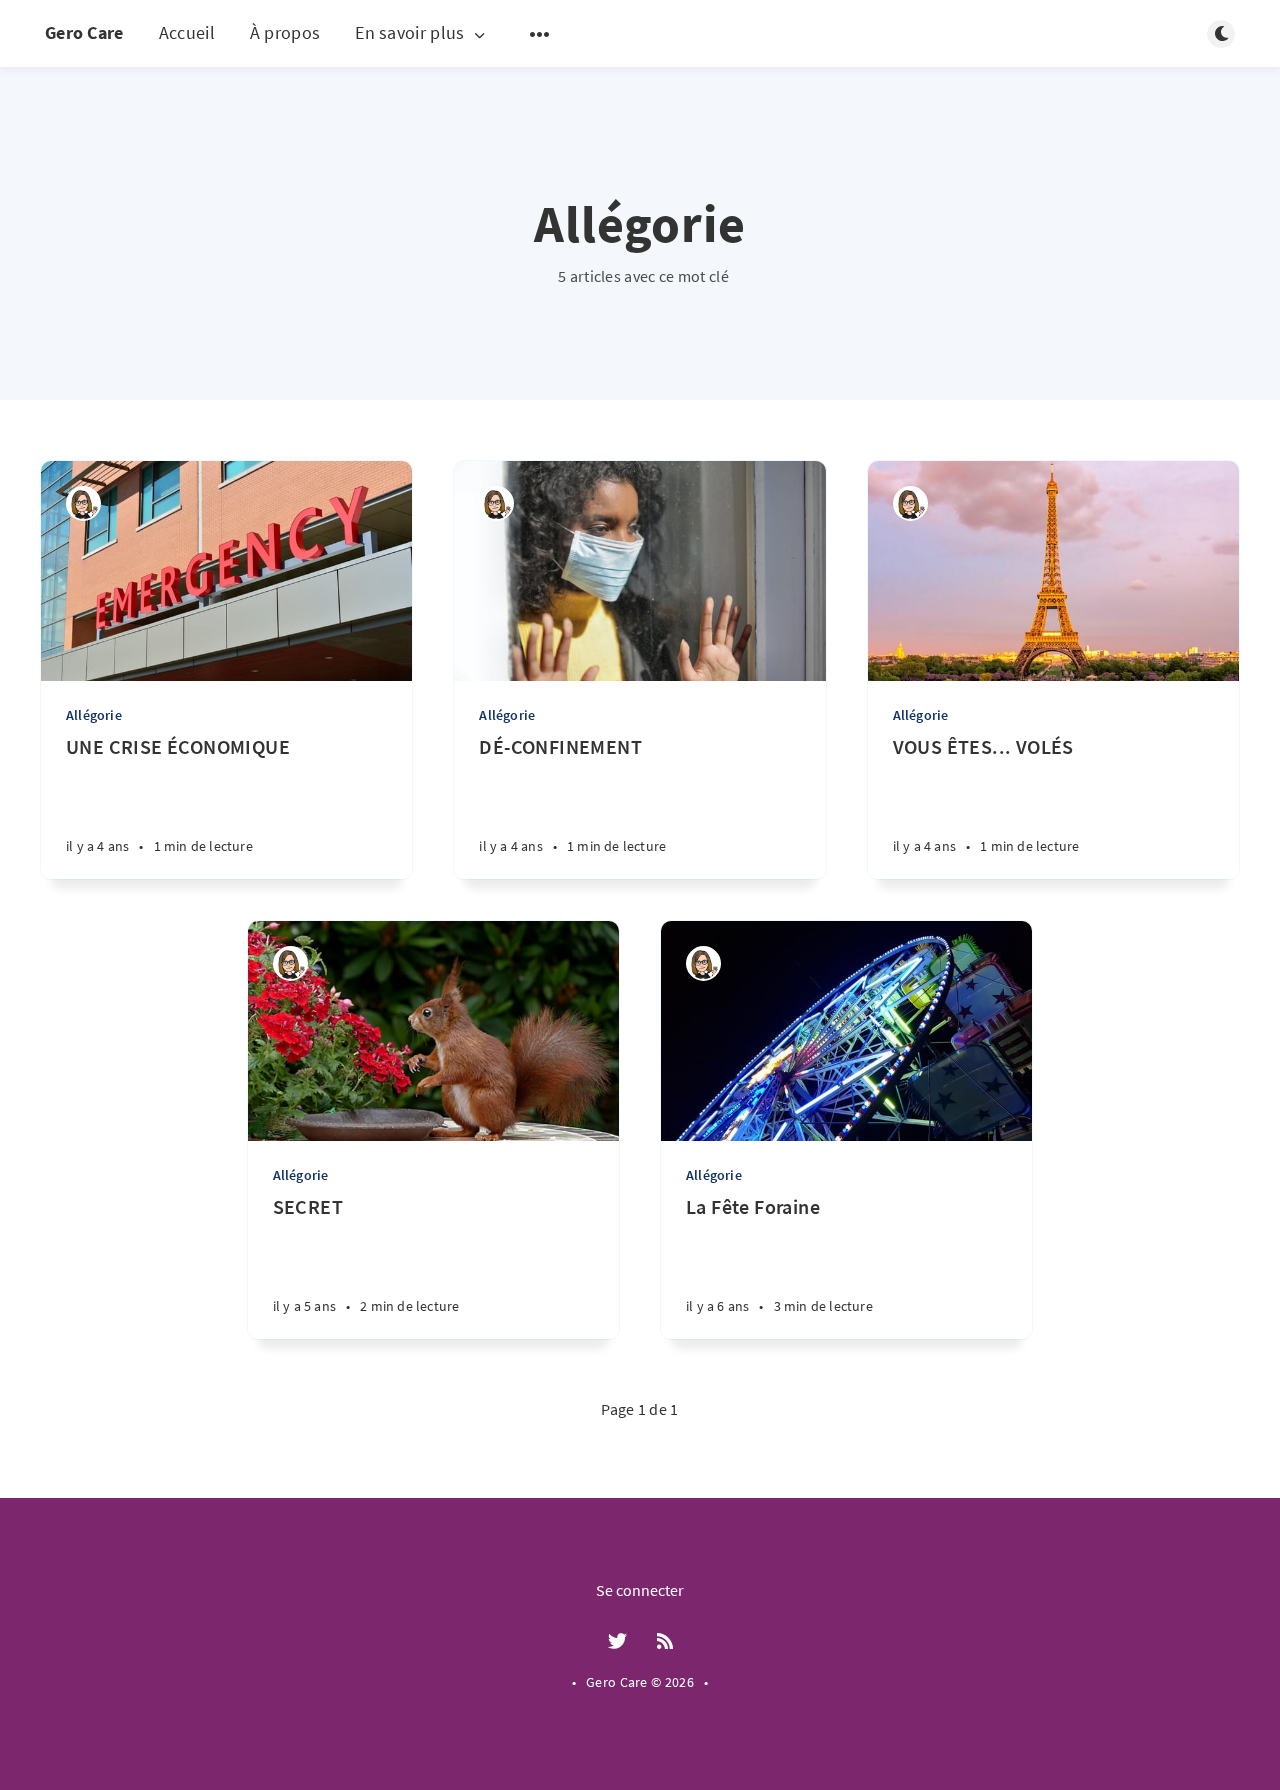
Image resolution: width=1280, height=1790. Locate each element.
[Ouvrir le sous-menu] (540, 34)
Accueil (187, 32)
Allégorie (94, 715)
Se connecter (640, 1590)
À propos (285, 32)
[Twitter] (617, 1642)
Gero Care (84, 32)
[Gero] (83, 503)
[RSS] (665, 1642)
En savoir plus (409, 33)
